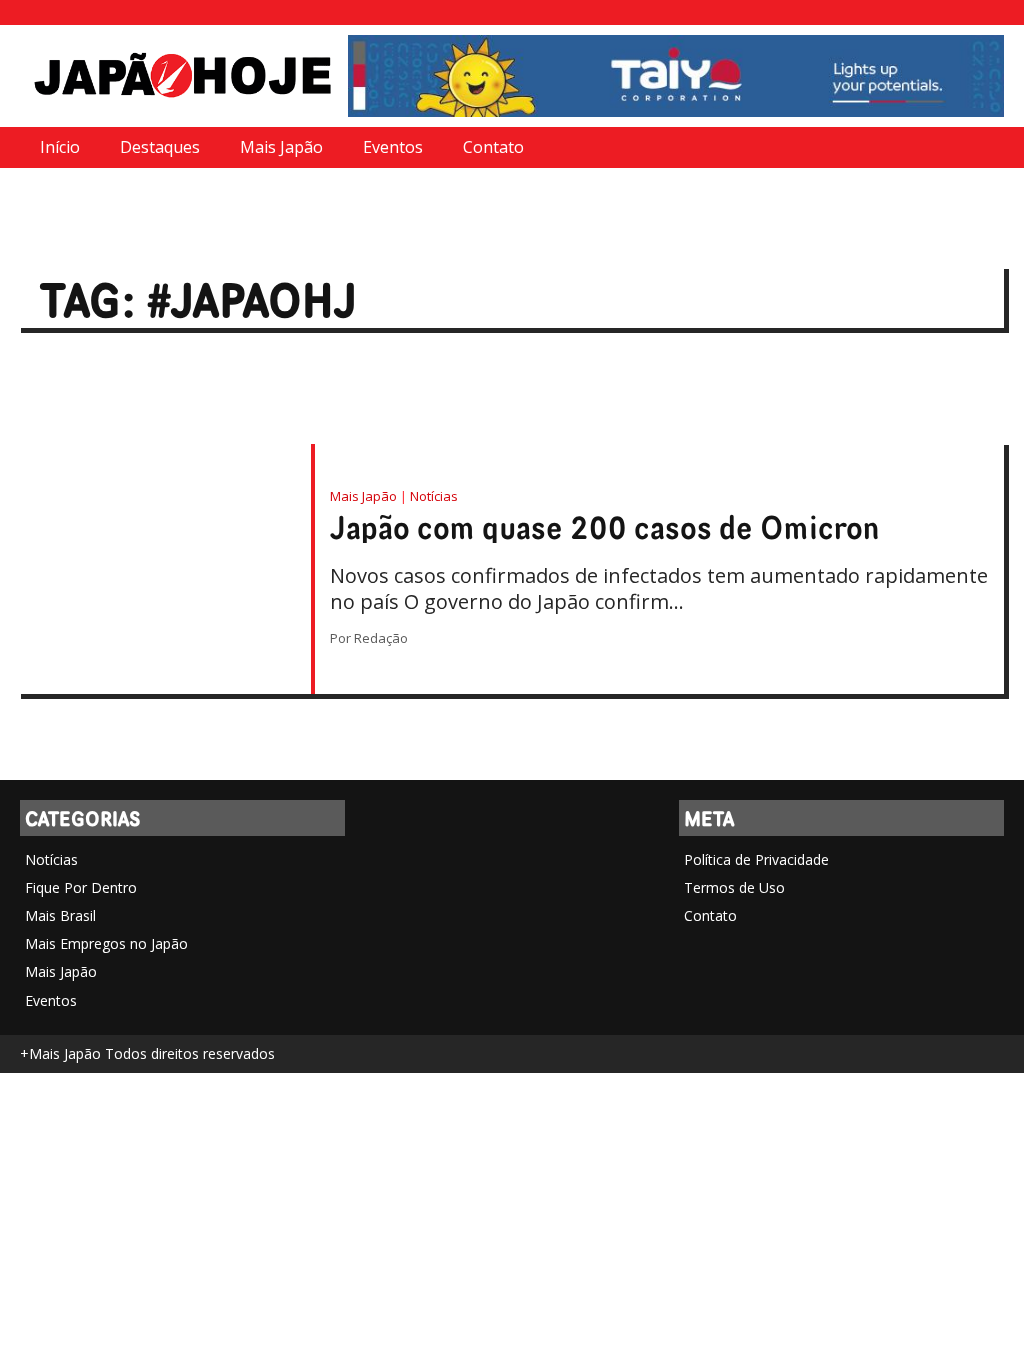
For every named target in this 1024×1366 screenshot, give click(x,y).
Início (60, 147)
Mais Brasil (60, 915)
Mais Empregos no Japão (106, 943)
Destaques (160, 147)
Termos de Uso (734, 887)
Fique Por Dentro (81, 887)
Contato (493, 147)
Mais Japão (281, 147)
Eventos (393, 147)
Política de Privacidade (756, 859)
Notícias (434, 496)
